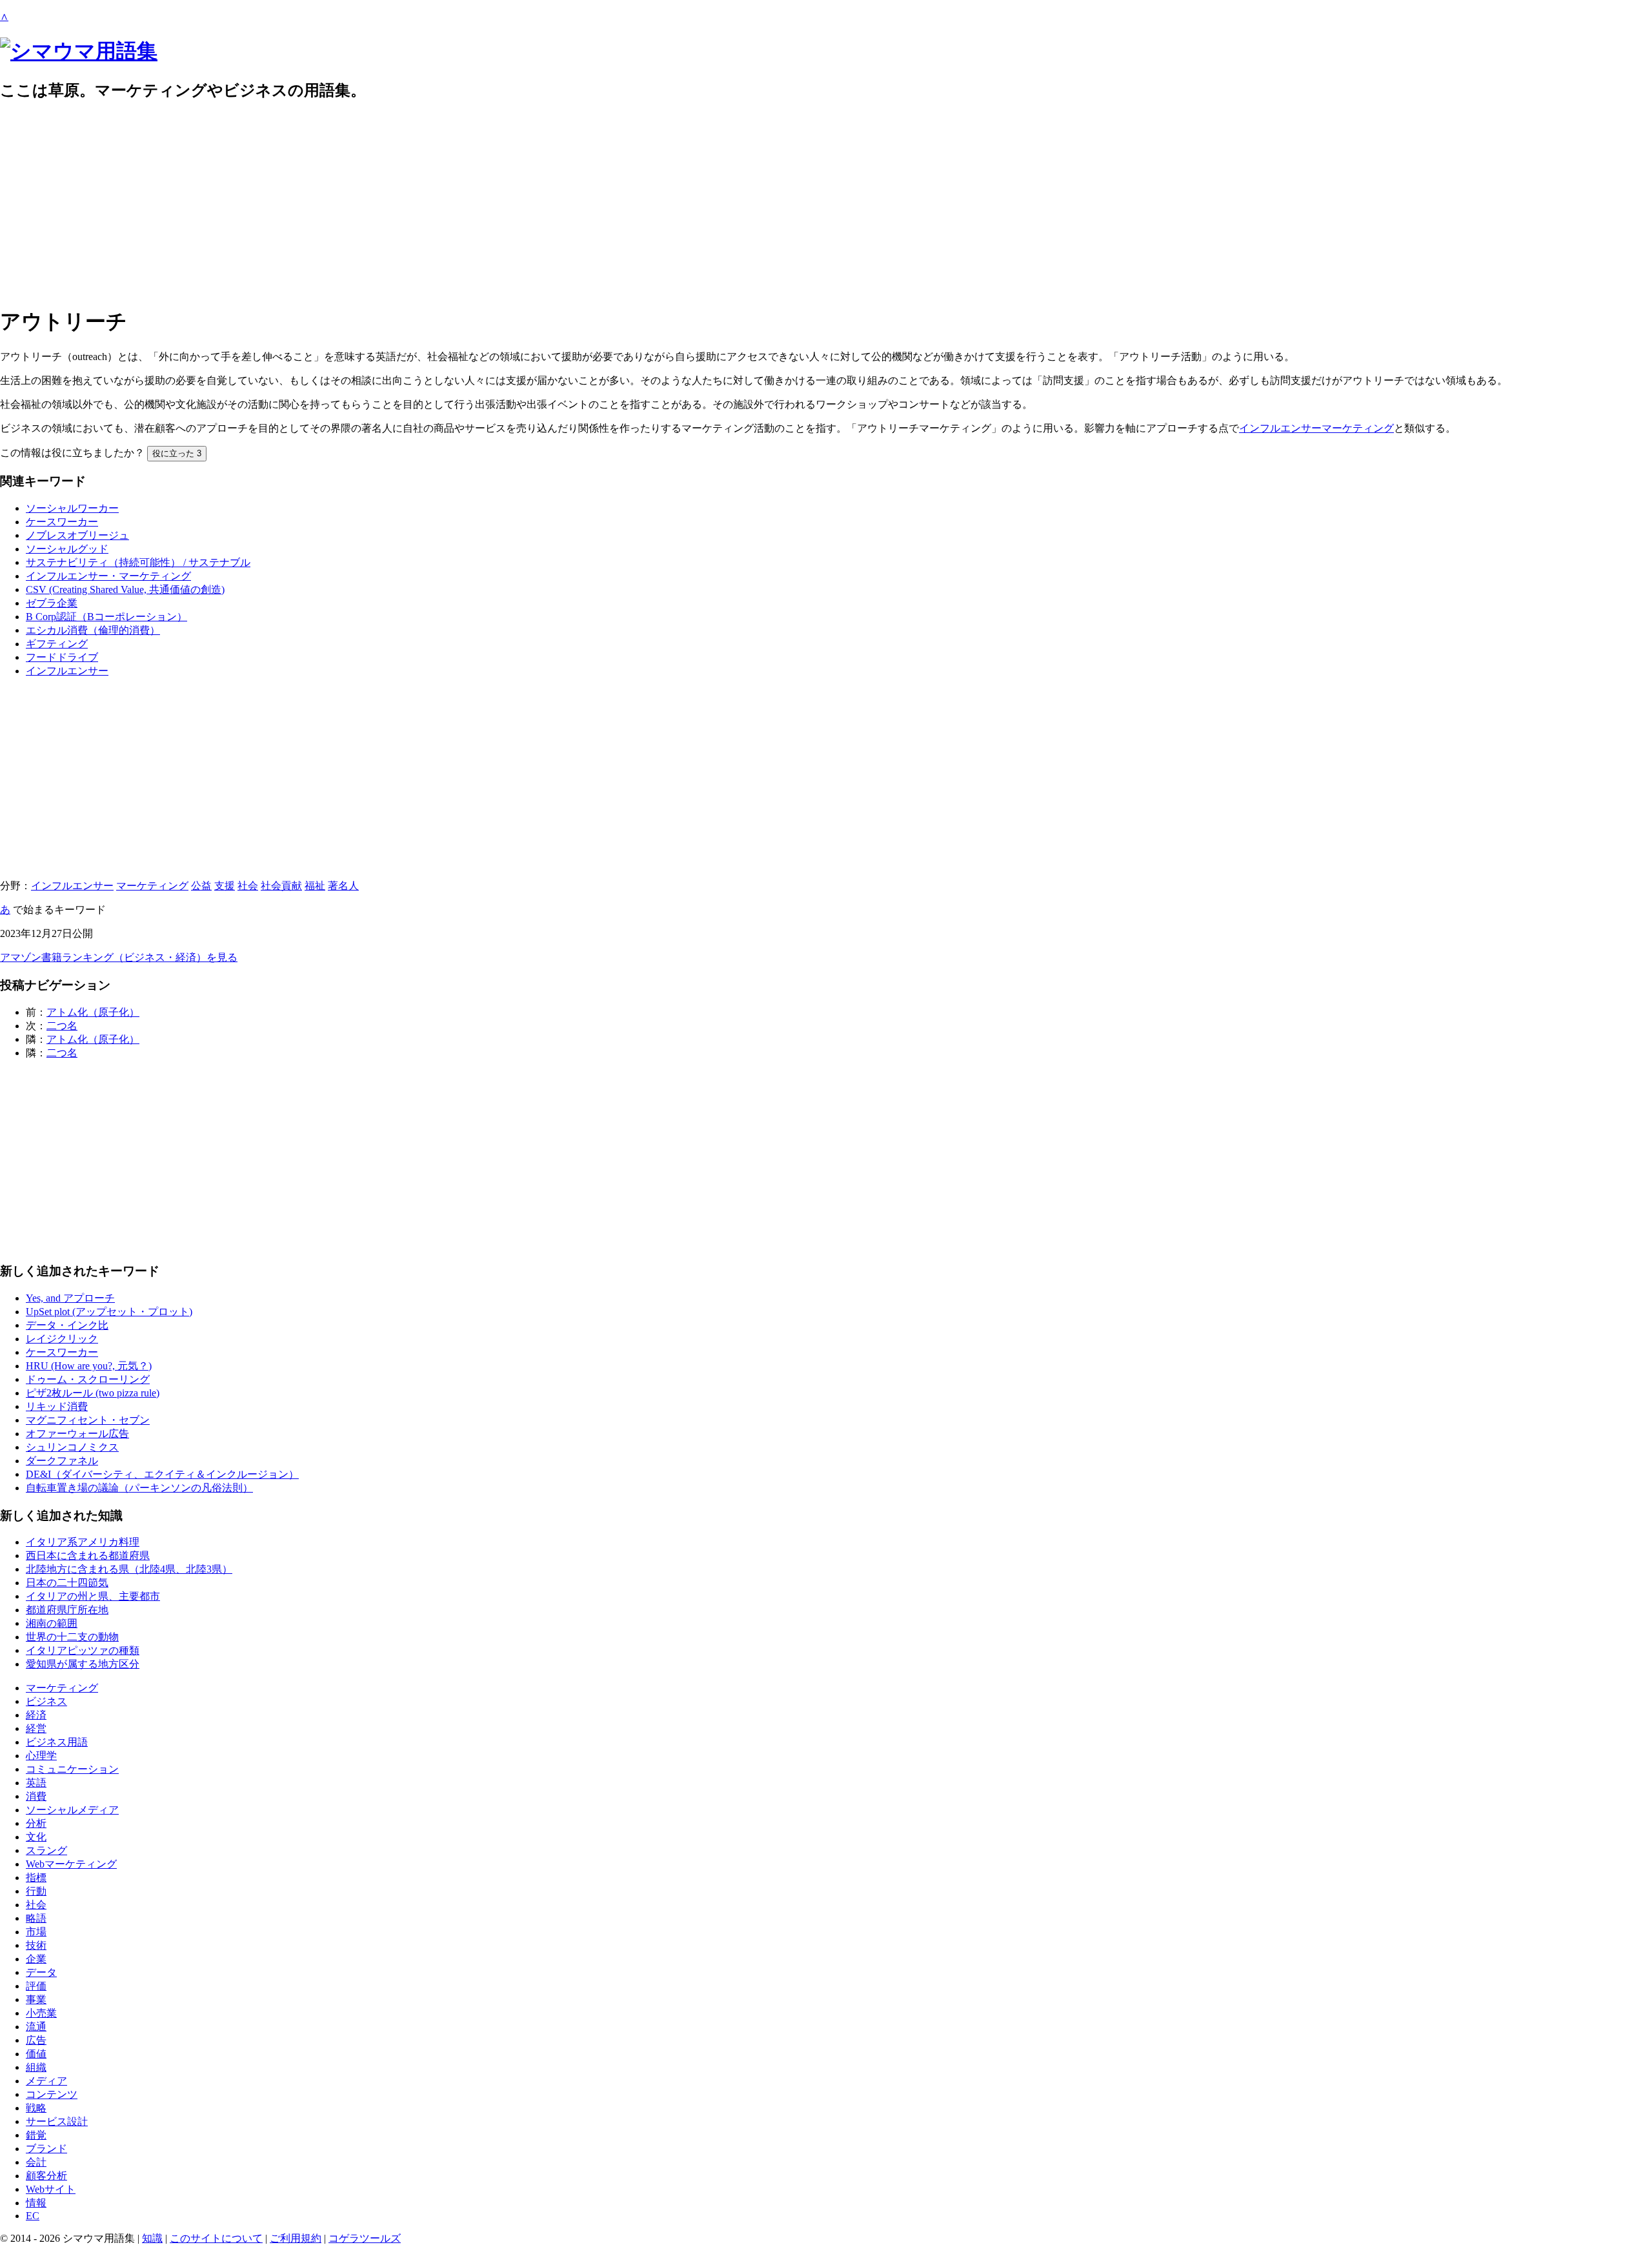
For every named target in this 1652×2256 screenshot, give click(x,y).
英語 (36, 1783)
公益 (201, 886)
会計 (36, 2162)
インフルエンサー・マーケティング (108, 576)
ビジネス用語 (57, 1742)
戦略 (36, 2108)
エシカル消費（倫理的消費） (93, 630)
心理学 (41, 1756)
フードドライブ (62, 657)
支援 (225, 886)
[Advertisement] (387, 204)
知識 (152, 2238)
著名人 (343, 886)
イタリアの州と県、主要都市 (93, 1596)
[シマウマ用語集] (79, 51)
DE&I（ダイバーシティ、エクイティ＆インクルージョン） (162, 1474)
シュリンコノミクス (72, 1447)
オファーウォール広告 (77, 1434)
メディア (46, 2081)
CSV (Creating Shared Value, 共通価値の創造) (125, 589)
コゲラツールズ (365, 2238)
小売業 (41, 2013)
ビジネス (46, 1701)
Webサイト (51, 2189)
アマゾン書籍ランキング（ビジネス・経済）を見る (119, 957)
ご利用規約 (296, 2238)
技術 (36, 1945)
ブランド (46, 2149)
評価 (36, 1986)
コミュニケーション (72, 1769)
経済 (36, 1715)
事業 (36, 1999)
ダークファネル (62, 1461)
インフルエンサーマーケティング (1316, 428)
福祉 (315, 886)
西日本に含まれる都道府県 (88, 1556)
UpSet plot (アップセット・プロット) (109, 1312)
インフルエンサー (67, 671)
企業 (36, 1959)
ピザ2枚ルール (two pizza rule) (93, 1393)
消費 (36, 1796)
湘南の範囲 (52, 1623)
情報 (36, 2203)
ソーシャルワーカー (72, 508)
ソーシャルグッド (67, 549)
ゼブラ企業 (52, 603)
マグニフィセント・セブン (88, 1420)
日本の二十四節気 (67, 1583)
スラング (46, 1850)
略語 (36, 1918)
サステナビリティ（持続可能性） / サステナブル (138, 562)
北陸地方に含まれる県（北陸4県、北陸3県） (129, 1569)
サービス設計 (57, 2121)
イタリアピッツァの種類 (83, 1650)
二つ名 (62, 1026)
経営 (36, 1728)
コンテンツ (52, 2094)
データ (41, 1972)
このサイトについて (216, 2238)
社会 (248, 886)
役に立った (177, 453)
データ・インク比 (67, 1325)
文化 (36, 1837)
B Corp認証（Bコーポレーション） (106, 617)
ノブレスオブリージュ (77, 535)
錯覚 (36, 2135)
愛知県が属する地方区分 (83, 1664)
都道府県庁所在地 (67, 1610)
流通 (36, 2027)
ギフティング (57, 644)
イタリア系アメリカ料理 (83, 1542)
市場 (36, 1932)
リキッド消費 (57, 1406)
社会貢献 (281, 886)
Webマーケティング (71, 1864)
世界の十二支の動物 (72, 1637)
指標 (36, 1878)
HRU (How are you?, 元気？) (89, 1366)
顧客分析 (46, 2176)
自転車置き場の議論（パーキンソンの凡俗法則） (139, 1488)
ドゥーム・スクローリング (88, 1379)
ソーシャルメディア (72, 1810)
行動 (36, 1891)
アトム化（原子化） (93, 1012)
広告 (36, 2040)
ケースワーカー (62, 522)
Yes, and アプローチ (70, 1298)
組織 (36, 2067)
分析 (36, 1823)
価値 (36, 2054)
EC (33, 2216)
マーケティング (152, 886)
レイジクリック (62, 1339)
